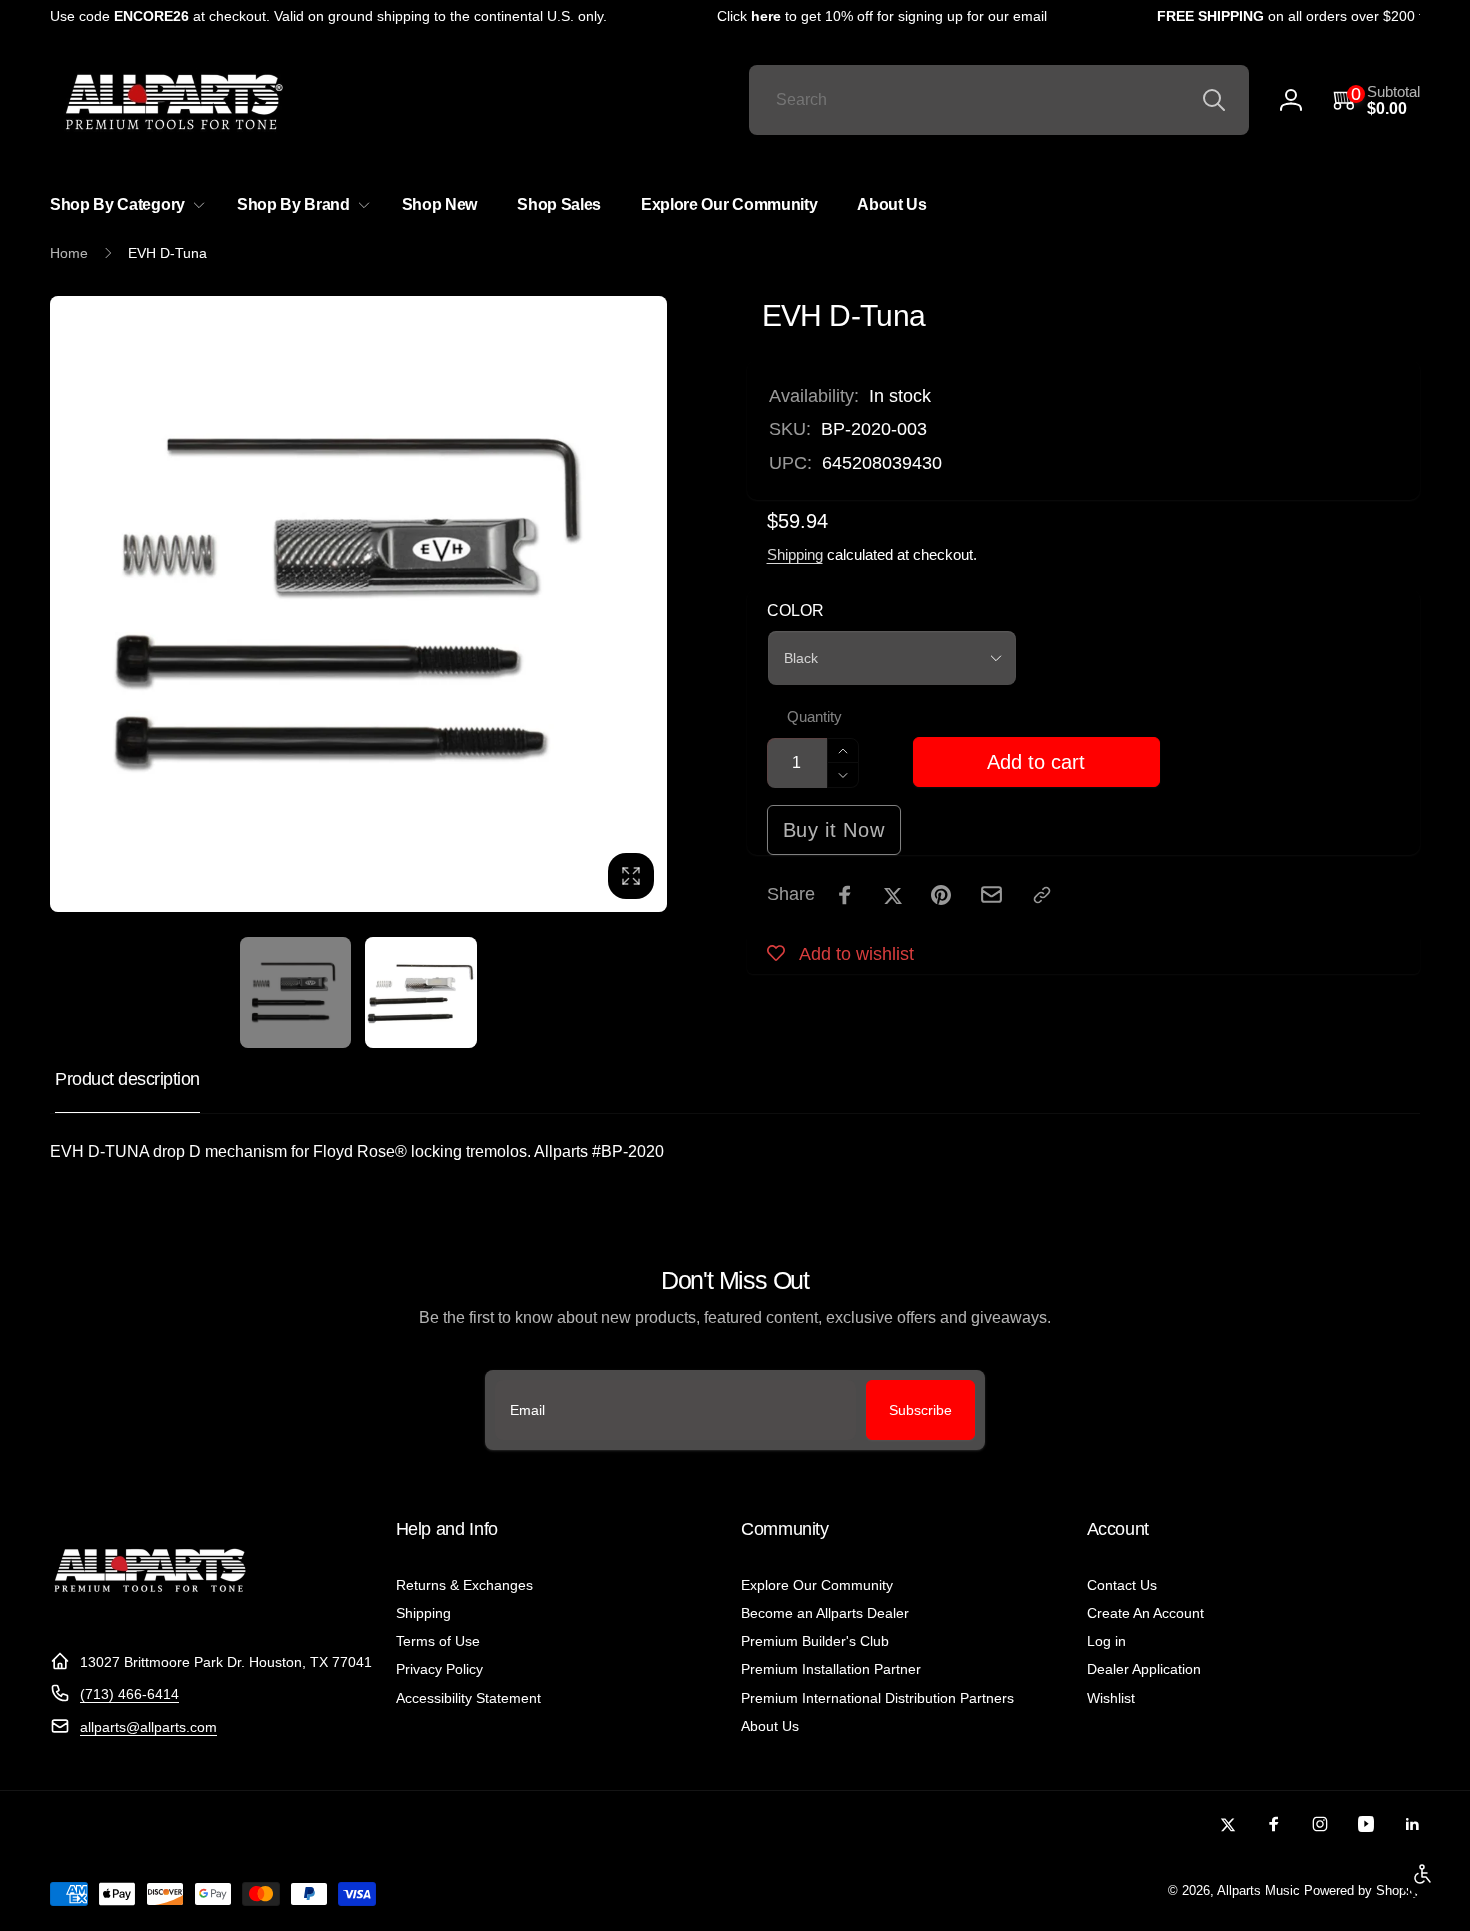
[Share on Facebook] (845, 895)
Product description (127, 1079)
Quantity (814, 717)
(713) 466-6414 (129, 1694)
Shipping (795, 554)
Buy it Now (834, 830)
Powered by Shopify (1362, 1891)
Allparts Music (1258, 1891)
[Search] (1214, 100)
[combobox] (999, 100)
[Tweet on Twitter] (893, 895)
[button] (1376, 100)
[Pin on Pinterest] (941, 895)
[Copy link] (1042, 895)
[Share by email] (991, 894)
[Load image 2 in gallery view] (420, 992)
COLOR (795, 610)
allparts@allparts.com (148, 1727)
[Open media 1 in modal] (358, 604)
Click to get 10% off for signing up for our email (868, 16)
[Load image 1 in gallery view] (295, 992)
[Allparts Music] (150, 1612)
